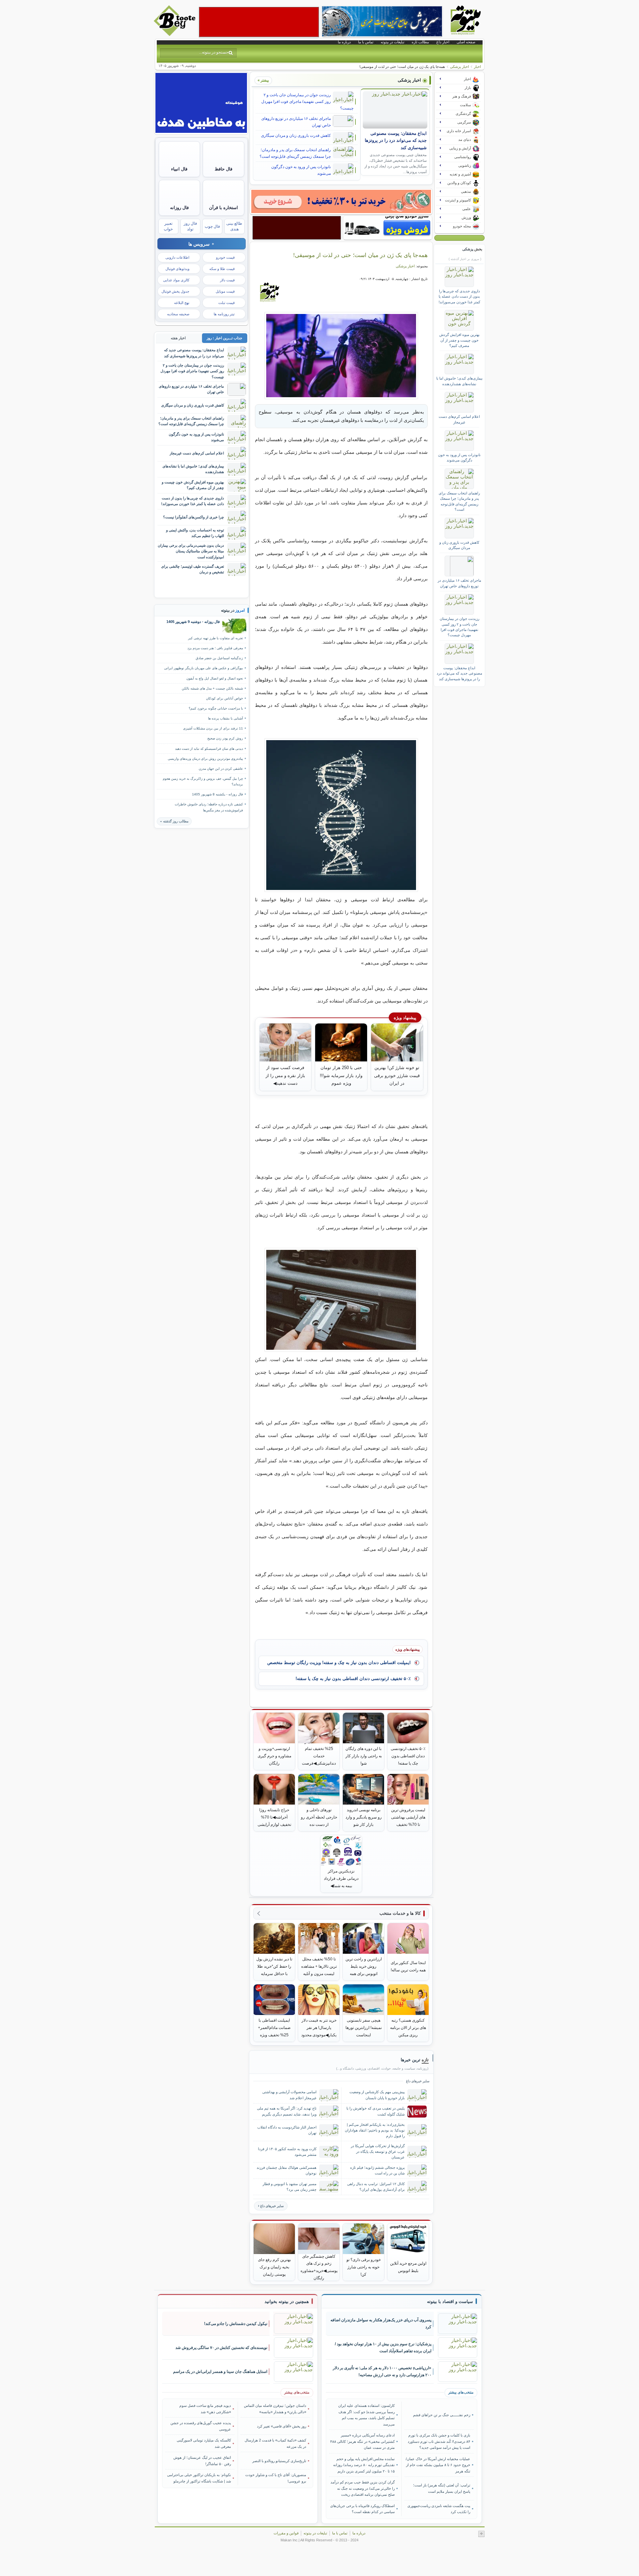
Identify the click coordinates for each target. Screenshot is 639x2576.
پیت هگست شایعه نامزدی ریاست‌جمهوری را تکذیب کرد (439, 2509)
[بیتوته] (175, 34)
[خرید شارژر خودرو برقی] (388, 228)
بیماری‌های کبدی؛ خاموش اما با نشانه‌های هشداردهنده (459, 381)
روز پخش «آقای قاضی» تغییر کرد (282, 2426)
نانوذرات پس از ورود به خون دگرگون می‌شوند (301, 170)
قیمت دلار (227, 280)
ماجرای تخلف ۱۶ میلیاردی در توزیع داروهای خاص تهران (296, 122)
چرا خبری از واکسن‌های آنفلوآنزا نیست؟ (194, 517)
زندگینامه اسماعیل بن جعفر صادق (219, 658)
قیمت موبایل (225, 291)
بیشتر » (263, 80)
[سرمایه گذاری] (341, 201)
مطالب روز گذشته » (174, 821)
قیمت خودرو (225, 257)
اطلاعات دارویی (177, 257)
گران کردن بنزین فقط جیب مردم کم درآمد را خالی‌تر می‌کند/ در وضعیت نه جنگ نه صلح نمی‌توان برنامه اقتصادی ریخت (363, 2488)
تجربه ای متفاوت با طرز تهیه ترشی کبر (215, 638)
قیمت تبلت (226, 303)
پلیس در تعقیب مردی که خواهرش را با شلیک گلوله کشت (376, 2111)
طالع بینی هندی (234, 226)
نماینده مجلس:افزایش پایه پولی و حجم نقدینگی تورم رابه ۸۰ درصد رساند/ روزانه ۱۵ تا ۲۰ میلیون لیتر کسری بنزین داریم (364, 2465)
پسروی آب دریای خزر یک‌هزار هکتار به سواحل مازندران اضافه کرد (381, 2323)
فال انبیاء (179, 169)
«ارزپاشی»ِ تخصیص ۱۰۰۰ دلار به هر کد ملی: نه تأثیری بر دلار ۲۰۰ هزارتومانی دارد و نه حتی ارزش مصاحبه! (382, 2371)
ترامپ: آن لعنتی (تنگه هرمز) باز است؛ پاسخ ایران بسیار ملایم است (441, 2488)
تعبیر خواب (168, 226)
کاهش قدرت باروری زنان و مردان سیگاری (296, 136)
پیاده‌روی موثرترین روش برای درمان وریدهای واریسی (205, 759)
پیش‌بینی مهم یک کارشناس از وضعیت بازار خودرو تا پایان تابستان (377, 2095)
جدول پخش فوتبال (175, 291)
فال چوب (212, 226)
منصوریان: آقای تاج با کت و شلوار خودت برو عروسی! (276, 2478)
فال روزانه (179, 208)
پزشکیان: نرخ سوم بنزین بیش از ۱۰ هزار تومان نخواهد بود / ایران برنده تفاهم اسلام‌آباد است (383, 2347)
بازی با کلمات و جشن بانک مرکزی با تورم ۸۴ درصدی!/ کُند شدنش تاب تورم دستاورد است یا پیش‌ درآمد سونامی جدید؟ (439, 2441)
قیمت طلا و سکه (222, 269)
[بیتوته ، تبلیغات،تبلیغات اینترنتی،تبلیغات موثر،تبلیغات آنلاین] (259, 22)
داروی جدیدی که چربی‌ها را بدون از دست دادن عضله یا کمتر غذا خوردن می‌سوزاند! (459, 296)
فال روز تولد (190, 226)
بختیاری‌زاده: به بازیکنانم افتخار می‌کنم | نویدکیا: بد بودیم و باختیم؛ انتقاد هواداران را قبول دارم (375, 2130)
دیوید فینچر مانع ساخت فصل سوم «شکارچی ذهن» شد (205, 2409)
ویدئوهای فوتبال (177, 269)
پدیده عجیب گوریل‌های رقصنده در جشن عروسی (201, 2426)
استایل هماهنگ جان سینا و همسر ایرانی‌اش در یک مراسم (220, 2372)
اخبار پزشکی (459, 67)
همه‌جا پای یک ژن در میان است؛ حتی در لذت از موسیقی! (360, 255)
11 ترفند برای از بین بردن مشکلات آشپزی (213, 728)
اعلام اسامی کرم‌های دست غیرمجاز (459, 419)
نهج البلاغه (182, 303)
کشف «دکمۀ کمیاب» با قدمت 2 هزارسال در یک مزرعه (275, 2443)
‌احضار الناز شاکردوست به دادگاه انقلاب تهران (287, 2130)
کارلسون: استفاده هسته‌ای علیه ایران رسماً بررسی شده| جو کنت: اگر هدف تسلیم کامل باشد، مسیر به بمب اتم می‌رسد (366, 2415)
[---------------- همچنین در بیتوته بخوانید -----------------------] (287, 2302)
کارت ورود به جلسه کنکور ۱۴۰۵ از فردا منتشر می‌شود (287, 2152)
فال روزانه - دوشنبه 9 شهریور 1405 (193, 622)
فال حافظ (223, 169)
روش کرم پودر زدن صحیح (225, 738)
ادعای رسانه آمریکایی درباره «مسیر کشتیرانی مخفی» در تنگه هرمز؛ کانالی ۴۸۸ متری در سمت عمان (362, 2441)
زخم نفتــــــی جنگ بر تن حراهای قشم (441, 2415)
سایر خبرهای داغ (272, 2206)
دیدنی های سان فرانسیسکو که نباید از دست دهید (209, 749)
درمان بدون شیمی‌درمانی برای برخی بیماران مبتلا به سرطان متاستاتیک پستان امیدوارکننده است (191, 551)
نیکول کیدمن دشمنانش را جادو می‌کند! (236, 2324)
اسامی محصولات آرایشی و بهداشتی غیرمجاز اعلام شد (289, 2095)
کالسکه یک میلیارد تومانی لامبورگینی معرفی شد (204, 2443)
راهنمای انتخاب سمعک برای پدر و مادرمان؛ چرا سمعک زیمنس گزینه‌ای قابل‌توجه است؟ (295, 153)
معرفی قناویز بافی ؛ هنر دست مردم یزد (215, 648)
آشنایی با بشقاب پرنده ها (225, 718)
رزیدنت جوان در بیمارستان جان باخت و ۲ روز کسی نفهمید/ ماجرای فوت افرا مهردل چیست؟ (307, 102)
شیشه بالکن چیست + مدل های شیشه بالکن (212, 688)
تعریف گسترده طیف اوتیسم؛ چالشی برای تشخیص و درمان (193, 569)
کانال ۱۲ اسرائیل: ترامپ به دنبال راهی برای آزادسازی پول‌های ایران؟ (376, 2187)
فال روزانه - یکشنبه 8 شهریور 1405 (217, 794)
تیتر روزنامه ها (224, 314)
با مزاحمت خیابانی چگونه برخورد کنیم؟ (216, 708)
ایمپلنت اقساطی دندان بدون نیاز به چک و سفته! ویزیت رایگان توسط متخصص (339, 1663)
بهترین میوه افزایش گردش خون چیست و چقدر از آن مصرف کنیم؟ (459, 340)
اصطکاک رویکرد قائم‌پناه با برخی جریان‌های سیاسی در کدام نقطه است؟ (362, 2509)
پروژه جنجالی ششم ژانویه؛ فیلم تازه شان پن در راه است (377, 2170)
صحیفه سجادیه (178, 314)
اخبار (477, 67)
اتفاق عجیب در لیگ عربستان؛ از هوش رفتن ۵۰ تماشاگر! (202, 2460)
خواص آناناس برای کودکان (224, 698)
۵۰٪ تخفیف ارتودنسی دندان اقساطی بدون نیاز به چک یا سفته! (353, 1679)
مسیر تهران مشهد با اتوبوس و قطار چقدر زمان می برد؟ (290, 2187)
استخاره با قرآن (223, 208)
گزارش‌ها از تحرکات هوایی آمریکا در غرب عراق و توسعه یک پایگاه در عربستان (378, 2151)
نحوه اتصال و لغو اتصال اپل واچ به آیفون (215, 678)
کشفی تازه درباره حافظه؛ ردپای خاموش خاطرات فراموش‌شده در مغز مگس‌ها (209, 807)
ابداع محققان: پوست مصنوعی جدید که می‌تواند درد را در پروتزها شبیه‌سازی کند (396, 141)
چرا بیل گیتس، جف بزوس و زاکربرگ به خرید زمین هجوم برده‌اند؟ (203, 781)
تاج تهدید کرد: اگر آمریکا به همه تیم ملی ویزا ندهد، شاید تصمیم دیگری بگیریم (287, 2111)
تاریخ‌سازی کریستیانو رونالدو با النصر (279, 2461)
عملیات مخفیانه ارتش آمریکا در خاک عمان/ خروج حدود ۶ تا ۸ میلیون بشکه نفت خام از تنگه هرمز (438, 2465)
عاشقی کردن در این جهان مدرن (221, 769)
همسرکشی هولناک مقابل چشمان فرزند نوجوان (287, 2170)
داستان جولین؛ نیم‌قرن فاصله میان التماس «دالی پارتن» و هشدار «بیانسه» (275, 2409)
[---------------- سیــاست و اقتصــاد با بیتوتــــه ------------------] (450, 2302)
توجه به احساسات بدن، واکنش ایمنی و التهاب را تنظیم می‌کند (195, 533)
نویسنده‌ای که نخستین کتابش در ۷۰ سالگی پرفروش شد (221, 2348)
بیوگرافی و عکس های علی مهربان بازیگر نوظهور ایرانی (204, 668)
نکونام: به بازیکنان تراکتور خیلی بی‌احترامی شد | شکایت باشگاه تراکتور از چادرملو (199, 2478)
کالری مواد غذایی (176, 280)
